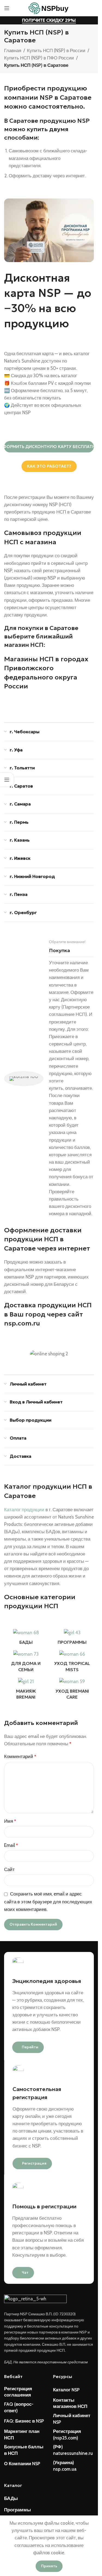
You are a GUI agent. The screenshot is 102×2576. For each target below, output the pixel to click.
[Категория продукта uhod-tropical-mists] (72, 1663)
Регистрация (34, 2163)
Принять (49, 2566)
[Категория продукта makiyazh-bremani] (26, 1690)
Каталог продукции (24, 1510)
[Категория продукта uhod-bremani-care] (72, 1690)
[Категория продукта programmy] (72, 1638)
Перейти (30, 2047)
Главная (13, 51)
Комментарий (20, 1756)
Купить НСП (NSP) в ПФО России (39, 58)
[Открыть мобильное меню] (7, 8)
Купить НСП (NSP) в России (56, 51)
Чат (25, 2273)
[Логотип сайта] (49, 8)
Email (11, 1845)
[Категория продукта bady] (26, 1638)
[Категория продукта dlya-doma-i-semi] (26, 1663)
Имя (10, 1821)
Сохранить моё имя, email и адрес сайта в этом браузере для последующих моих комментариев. (48, 1902)
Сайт (9, 1869)
